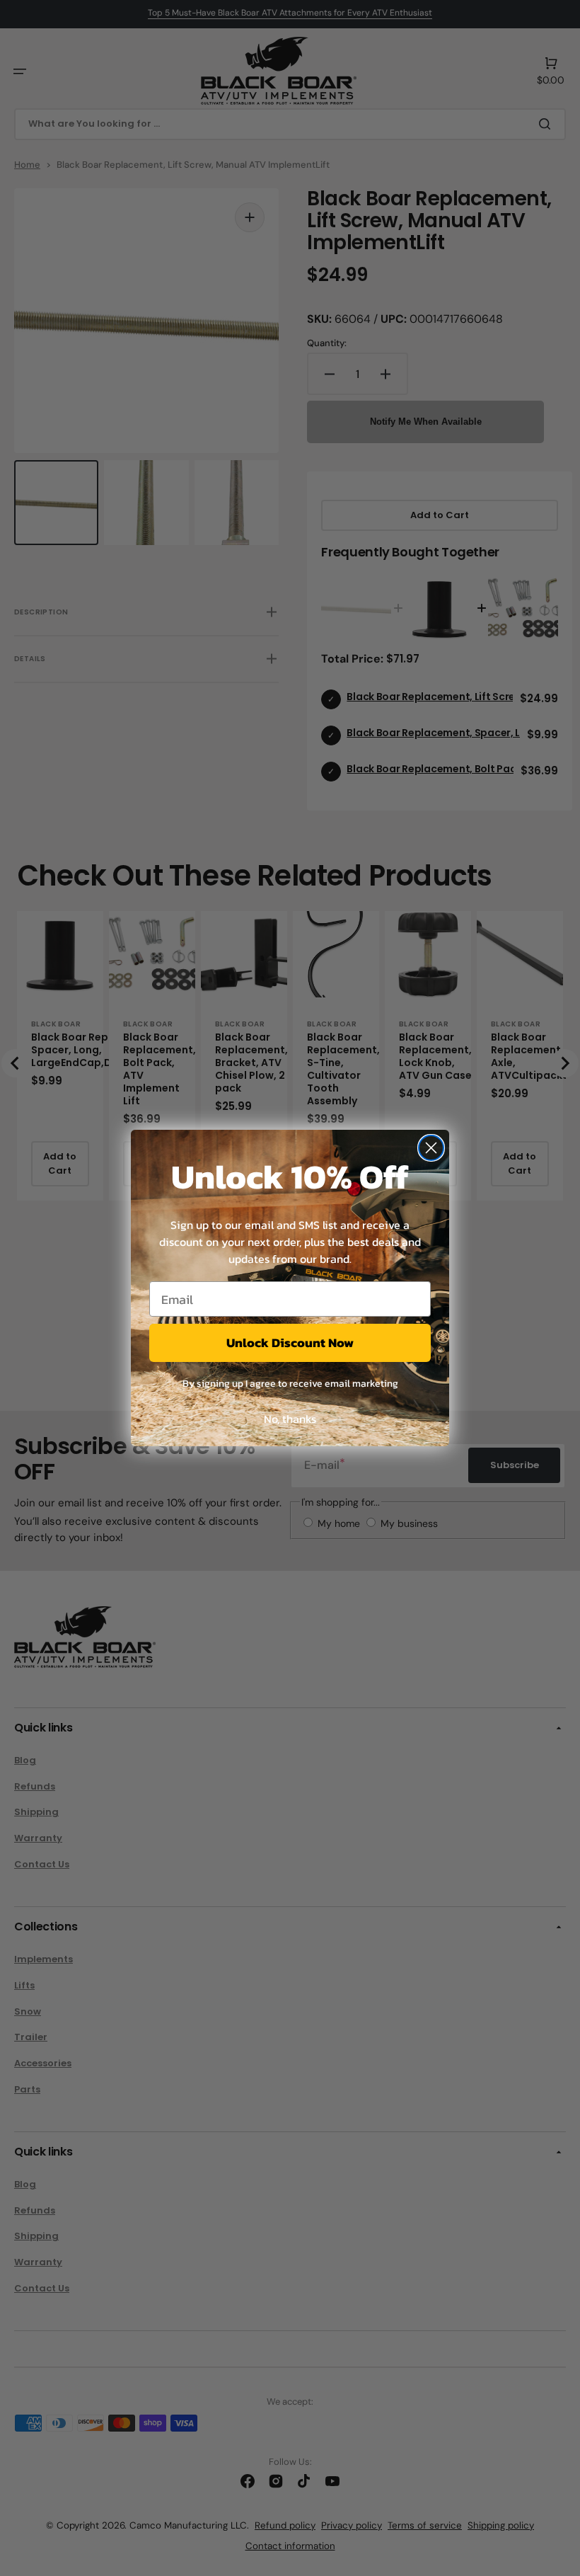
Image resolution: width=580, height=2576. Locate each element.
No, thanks (290, 1419)
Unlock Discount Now (290, 1343)
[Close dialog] (431, 1148)
